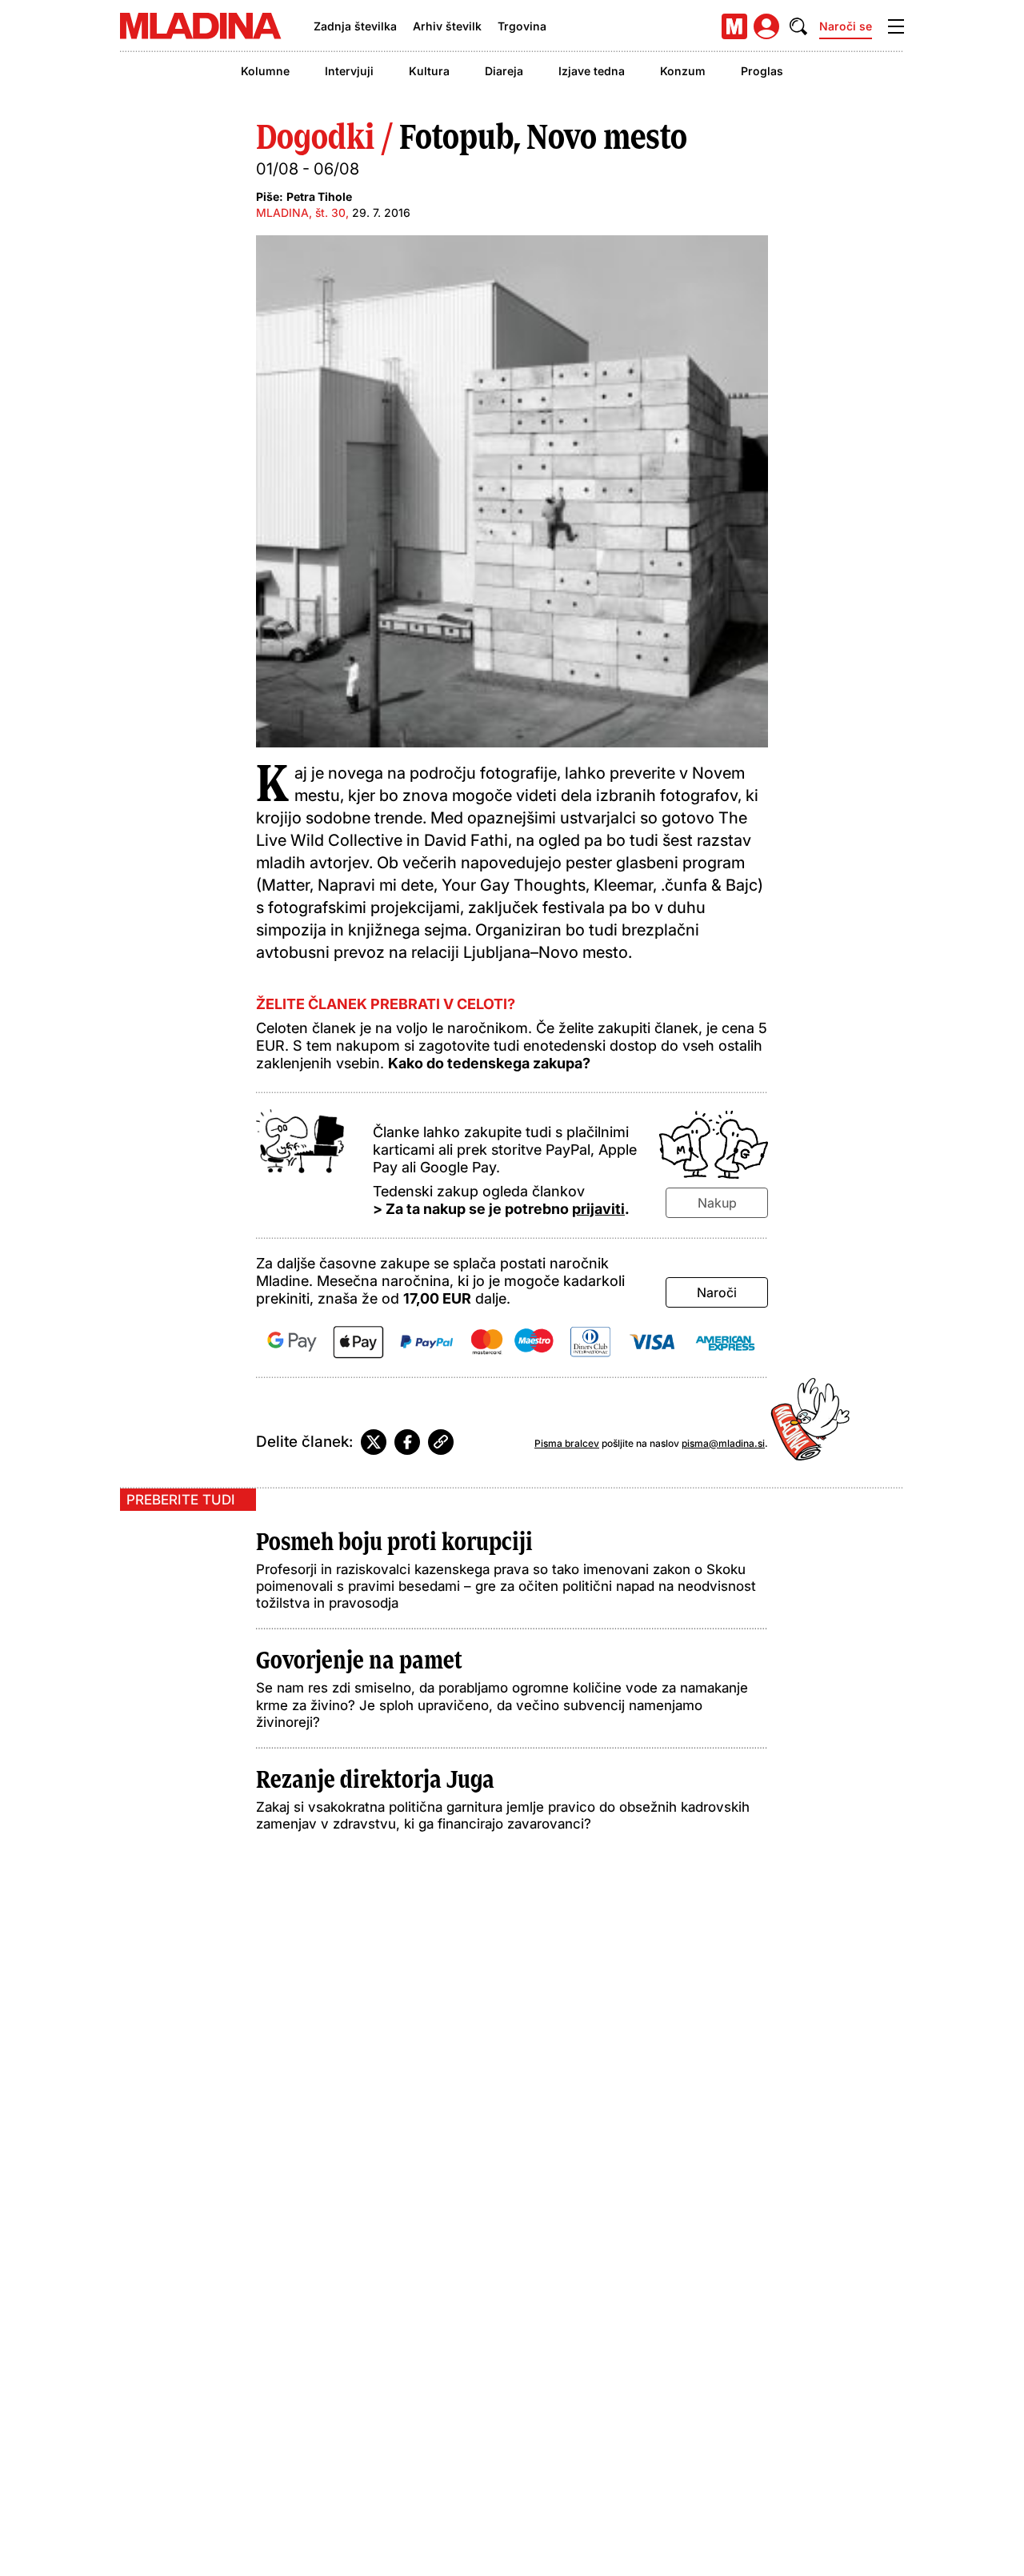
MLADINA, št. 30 (301, 212)
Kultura (429, 71)
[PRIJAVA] (766, 26)
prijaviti (598, 1209)
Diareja (504, 71)
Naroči (717, 1292)
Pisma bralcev (567, 1443)
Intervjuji (349, 71)
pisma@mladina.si (723, 1443)
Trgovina (522, 26)
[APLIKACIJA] (734, 26)
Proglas (762, 71)
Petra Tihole (319, 196)
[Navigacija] (896, 26)
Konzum (683, 71)
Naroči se (846, 26)
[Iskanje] (798, 26)
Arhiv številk (447, 26)
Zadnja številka (355, 26)
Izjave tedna (592, 71)
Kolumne (265, 71)
